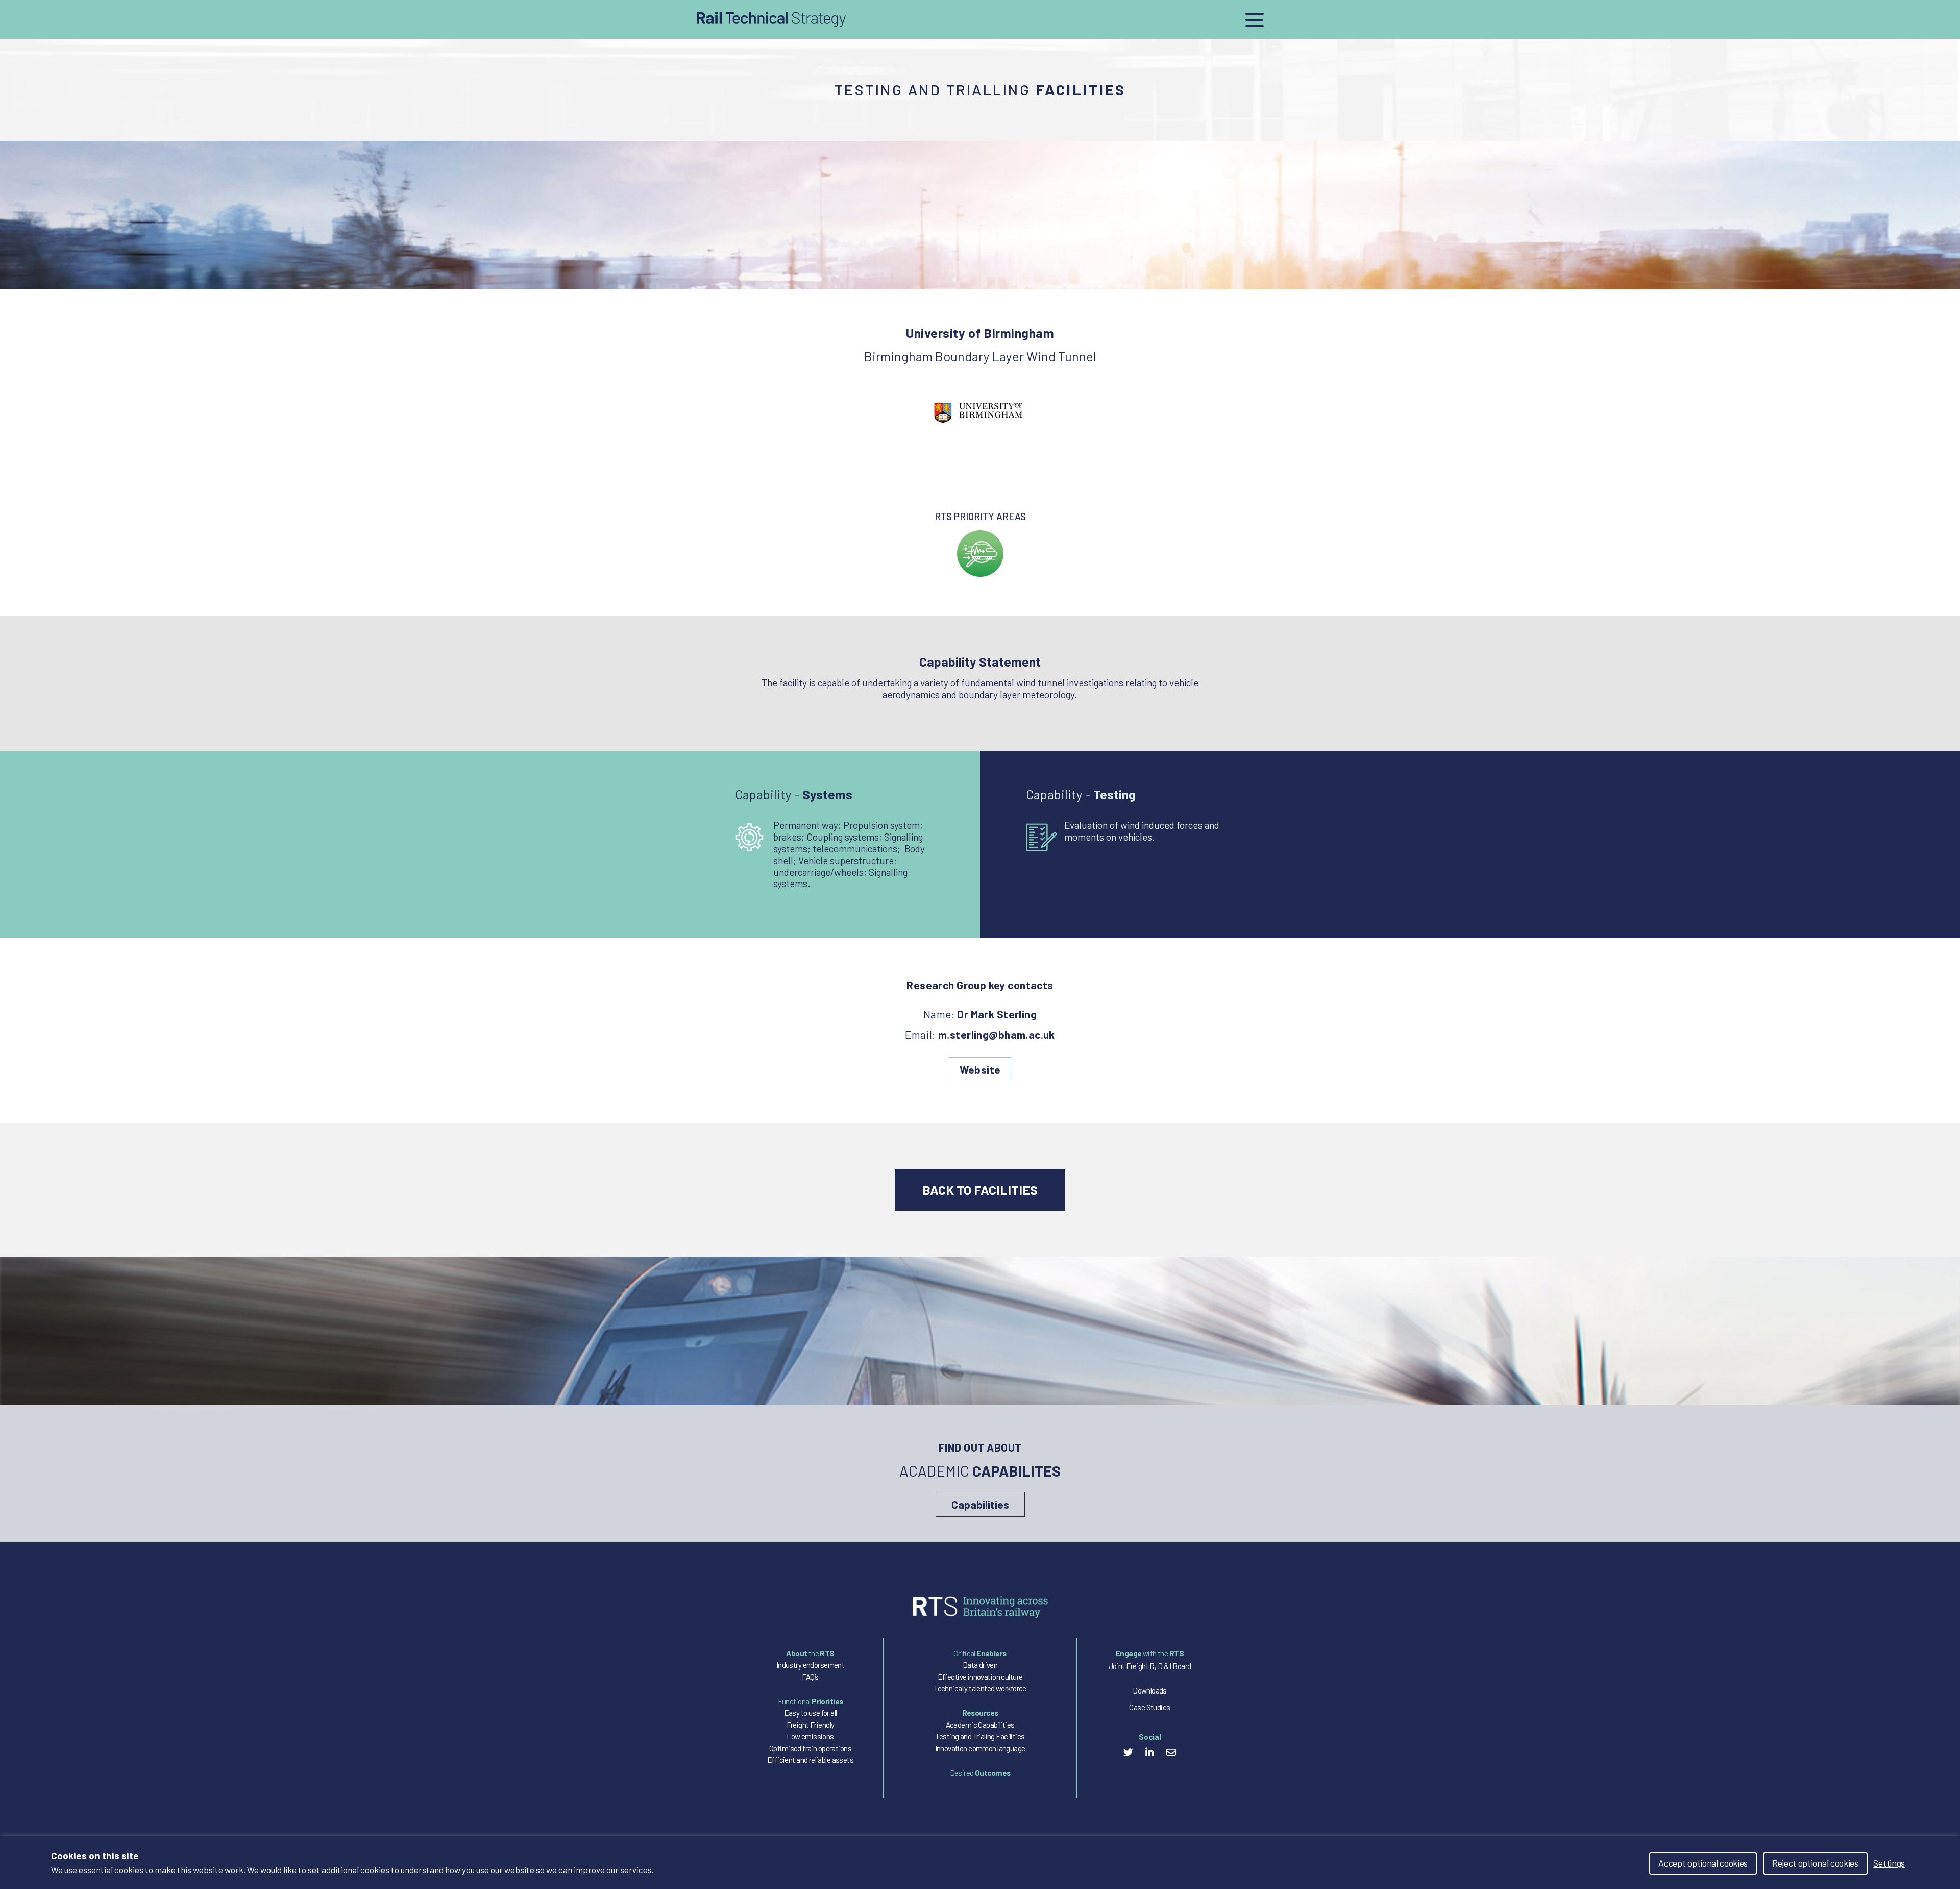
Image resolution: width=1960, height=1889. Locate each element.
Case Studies (1149, 1707)
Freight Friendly (811, 1725)
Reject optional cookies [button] (1815, 1863)
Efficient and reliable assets (810, 1760)
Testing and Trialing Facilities (980, 1736)
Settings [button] (1889, 1863)
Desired (980, 1773)
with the (1150, 1653)
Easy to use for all (811, 1713)
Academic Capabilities (980, 1725)
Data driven (980, 1665)
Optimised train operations (810, 1748)
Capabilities (980, 1504)
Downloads (1150, 1690)
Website (980, 1070)
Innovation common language (980, 1748)
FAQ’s (810, 1677)
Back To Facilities (980, 1190)
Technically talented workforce (980, 1688)
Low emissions (810, 1736)
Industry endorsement (810, 1665)
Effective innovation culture (980, 1677)
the (810, 1653)
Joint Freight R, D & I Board (1150, 1666)
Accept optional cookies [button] (1703, 1863)
